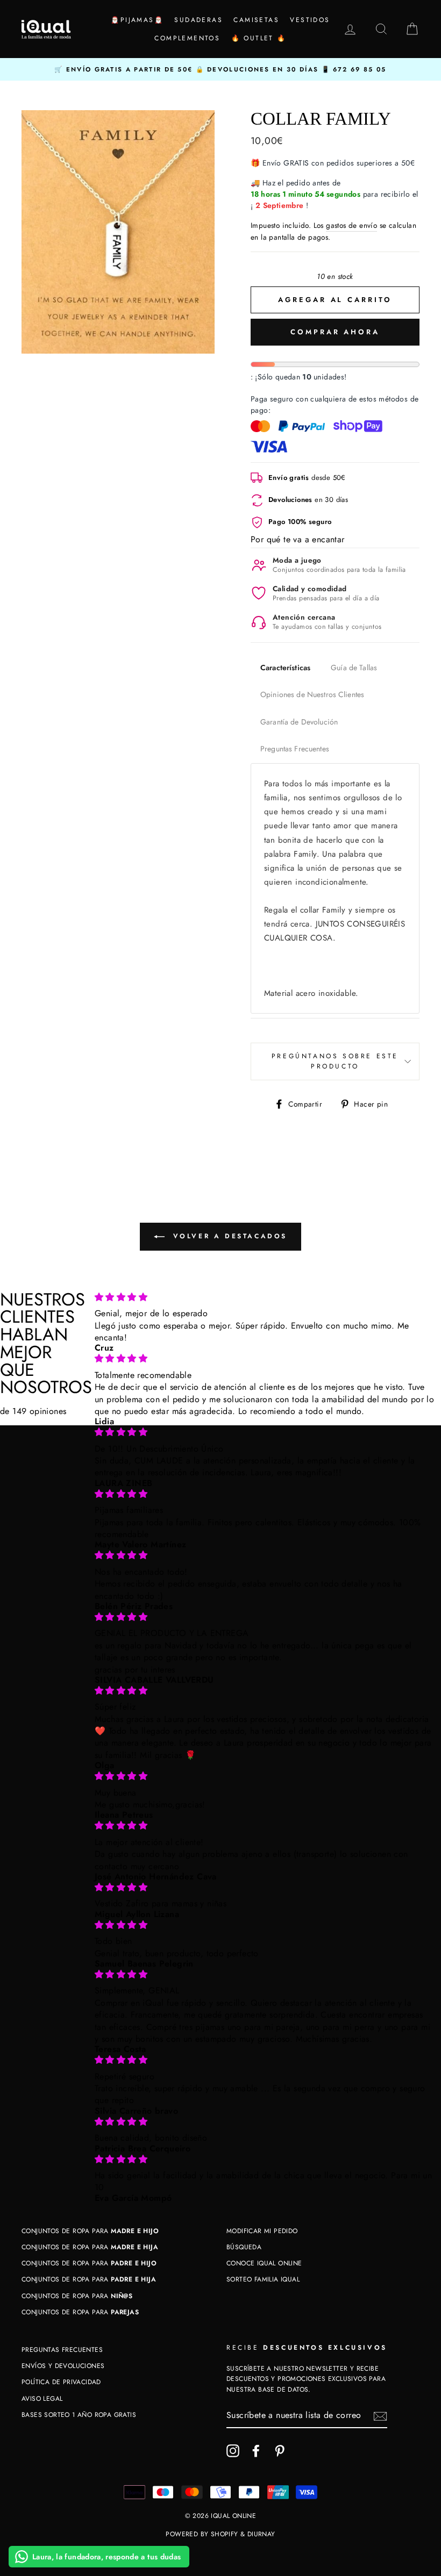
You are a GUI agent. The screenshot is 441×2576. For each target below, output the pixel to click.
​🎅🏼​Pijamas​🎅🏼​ (137, 20)
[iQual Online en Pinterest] (280, 2451)
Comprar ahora (335, 332)
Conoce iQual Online (264, 2263)
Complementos (187, 38)
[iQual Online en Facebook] (256, 2451)
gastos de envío (351, 225)
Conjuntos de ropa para (90, 2231)
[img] (265, 1297)
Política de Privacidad (61, 2382)
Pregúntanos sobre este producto (335, 1061)
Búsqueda (244, 2247)
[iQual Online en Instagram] (233, 2451)
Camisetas (256, 20)
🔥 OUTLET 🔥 (259, 38)
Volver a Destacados (228, 1236)
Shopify (225, 2534)
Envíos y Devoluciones (63, 2366)
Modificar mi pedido (262, 2231)
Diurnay (261, 2534)
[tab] (285, 668)
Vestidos (310, 20)
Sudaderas (198, 20)
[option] (220, 69)
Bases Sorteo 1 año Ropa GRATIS (79, 2415)
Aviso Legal (42, 2399)
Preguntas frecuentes (62, 2350)
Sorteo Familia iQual (263, 2279)
